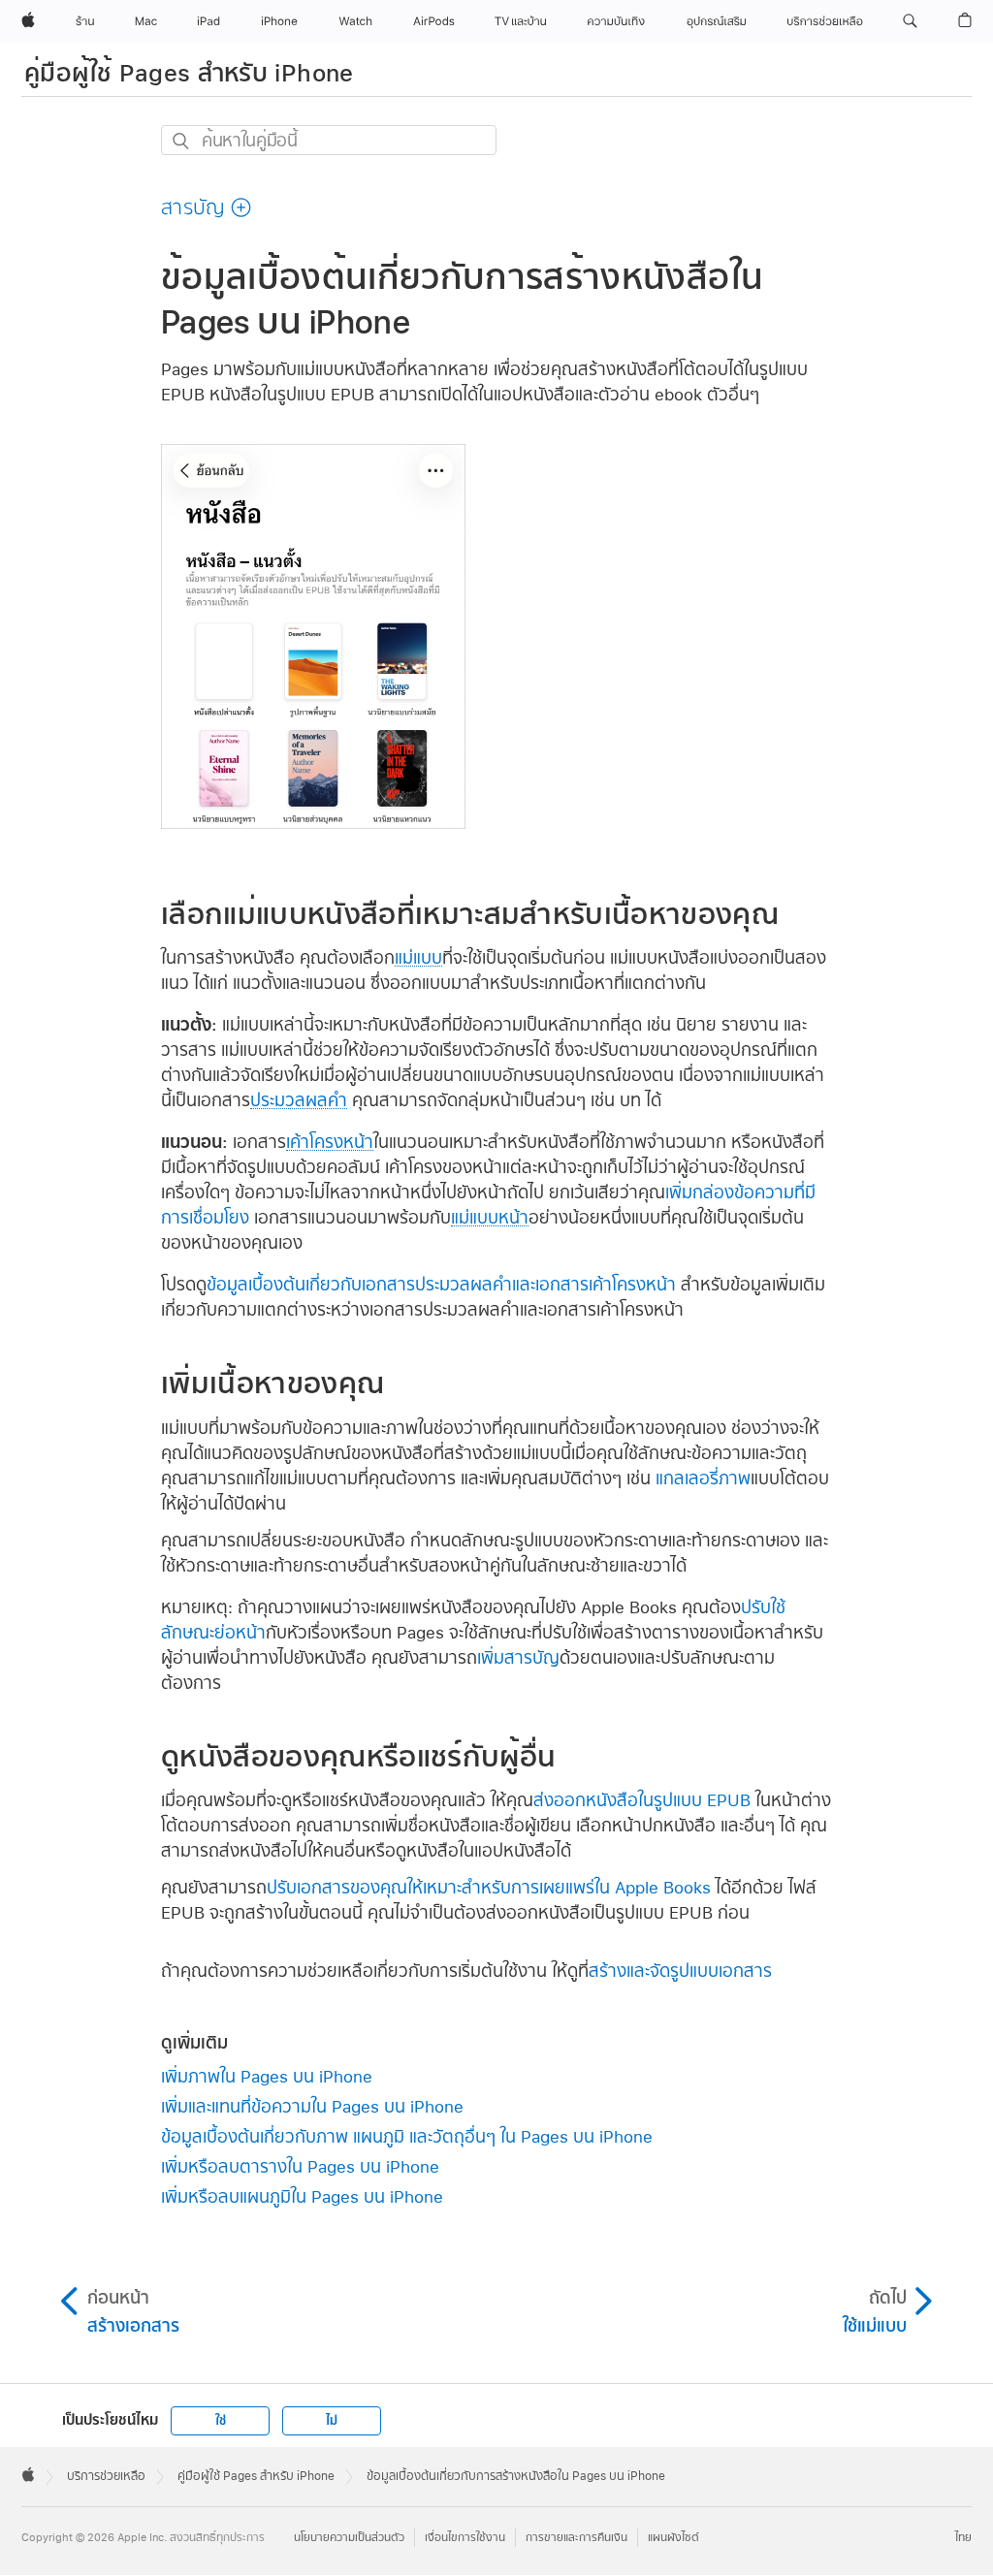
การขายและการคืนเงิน (577, 2538)
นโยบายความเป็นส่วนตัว (349, 2538)
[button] (910, 21)
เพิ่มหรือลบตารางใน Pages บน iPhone (300, 2166)
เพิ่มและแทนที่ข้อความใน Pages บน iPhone (312, 2106)
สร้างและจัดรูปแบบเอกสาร (680, 1971)
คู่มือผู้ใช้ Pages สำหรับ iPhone (189, 73)
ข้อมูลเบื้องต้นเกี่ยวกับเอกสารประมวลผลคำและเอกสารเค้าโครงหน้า (441, 1284)
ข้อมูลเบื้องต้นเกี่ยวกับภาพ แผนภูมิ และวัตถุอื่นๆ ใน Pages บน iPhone (407, 2136)
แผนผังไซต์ (673, 2538)
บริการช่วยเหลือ (106, 2476)
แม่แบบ (418, 957)
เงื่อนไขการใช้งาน (465, 2538)
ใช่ (221, 2421)
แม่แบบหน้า (490, 1217)
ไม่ (332, 2421)
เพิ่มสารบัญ (518, 1657)
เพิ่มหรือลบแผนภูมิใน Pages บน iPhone (302, 2196)
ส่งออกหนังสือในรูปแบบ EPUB (642, 1800)
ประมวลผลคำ (299, 1100)
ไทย (963, 2538)
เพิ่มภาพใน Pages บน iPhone (267, 2076)
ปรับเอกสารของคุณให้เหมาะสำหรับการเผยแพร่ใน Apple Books (489, 1887)
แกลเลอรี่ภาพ (703, 1478)
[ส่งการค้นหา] (182, 141)
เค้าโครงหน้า (330, 1142)
